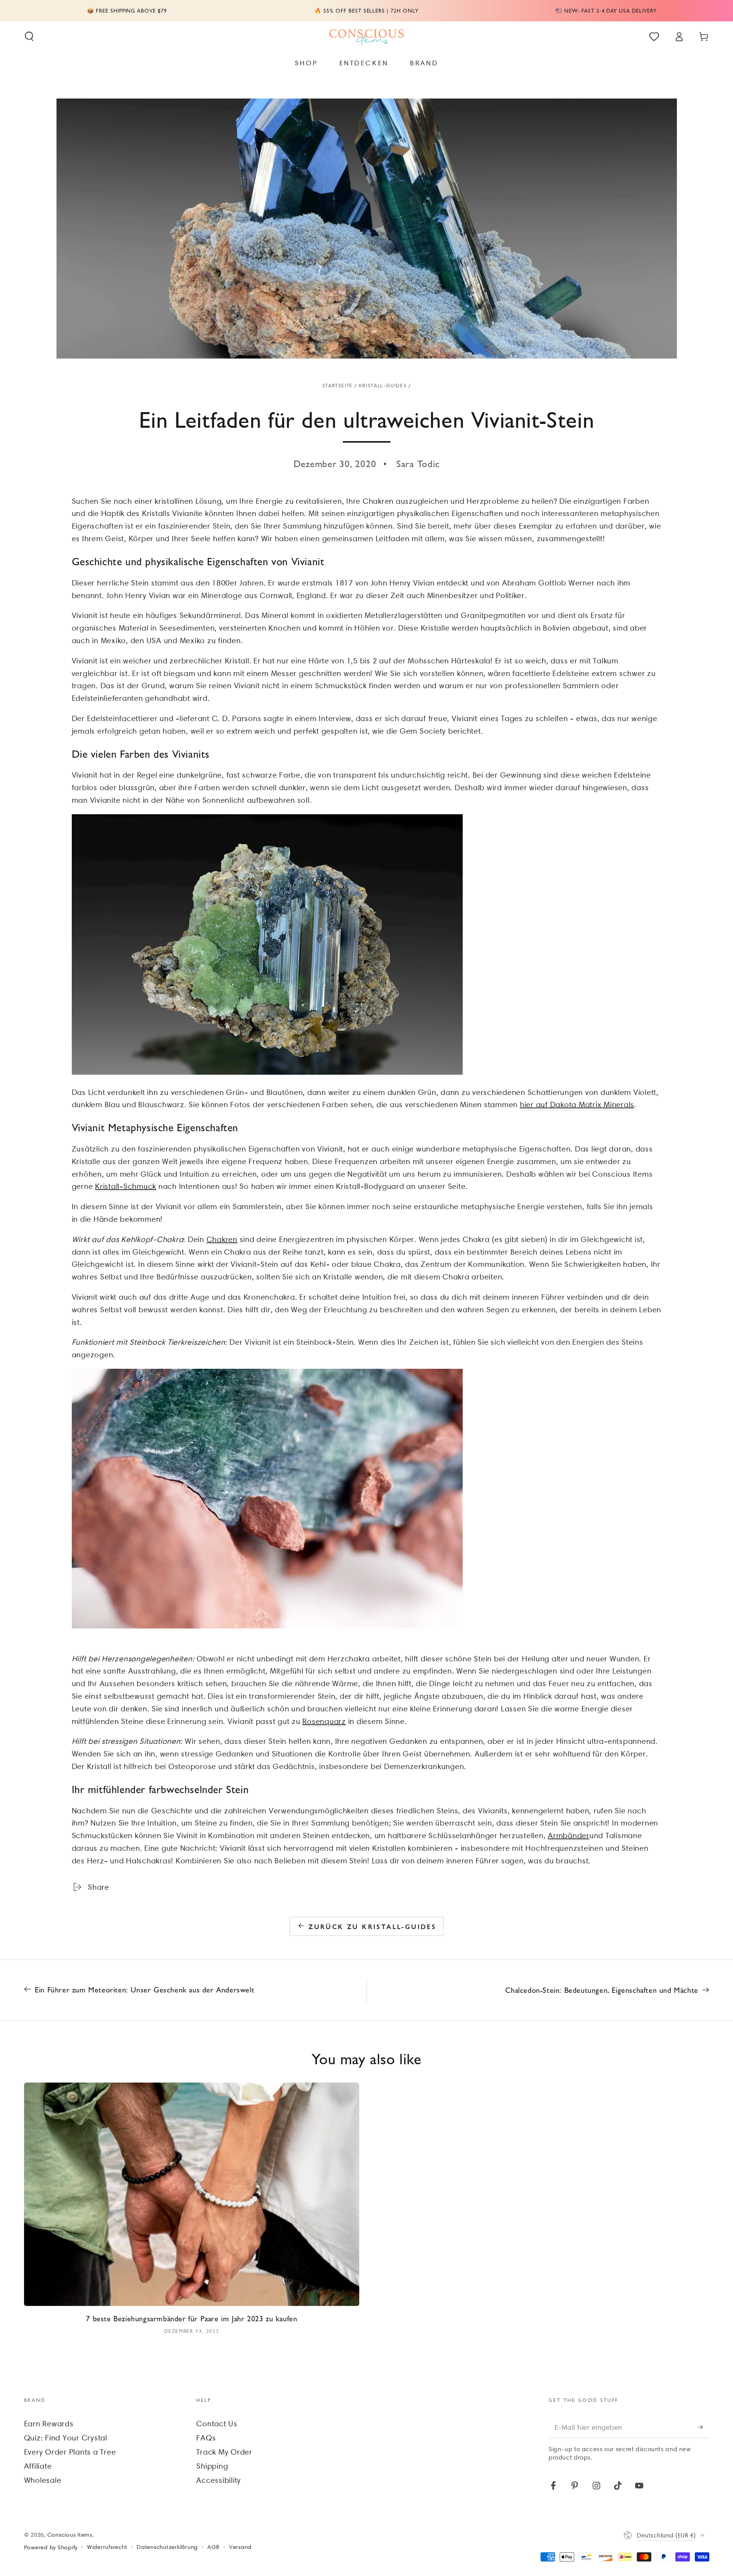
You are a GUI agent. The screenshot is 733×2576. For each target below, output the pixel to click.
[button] (29, 36)
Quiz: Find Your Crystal (66, 2438)
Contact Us (217, 2424)
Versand (240, 2547)
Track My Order (224, 2452)
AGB (213, 2547)
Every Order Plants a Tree (70, 2452)
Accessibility (219, 2480)
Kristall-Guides (383, 386)
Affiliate (38, 2466)
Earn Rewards (49, 2424)
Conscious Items (70, 2535)
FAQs (206, 2438)
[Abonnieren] (704, 2427)
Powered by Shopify (51, 2547)
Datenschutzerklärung (167, 2547)
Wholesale (43, 2480)
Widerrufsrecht (107, 2547)
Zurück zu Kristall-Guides (372, 1926)
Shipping (212, 2466)
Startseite (337, 386)
